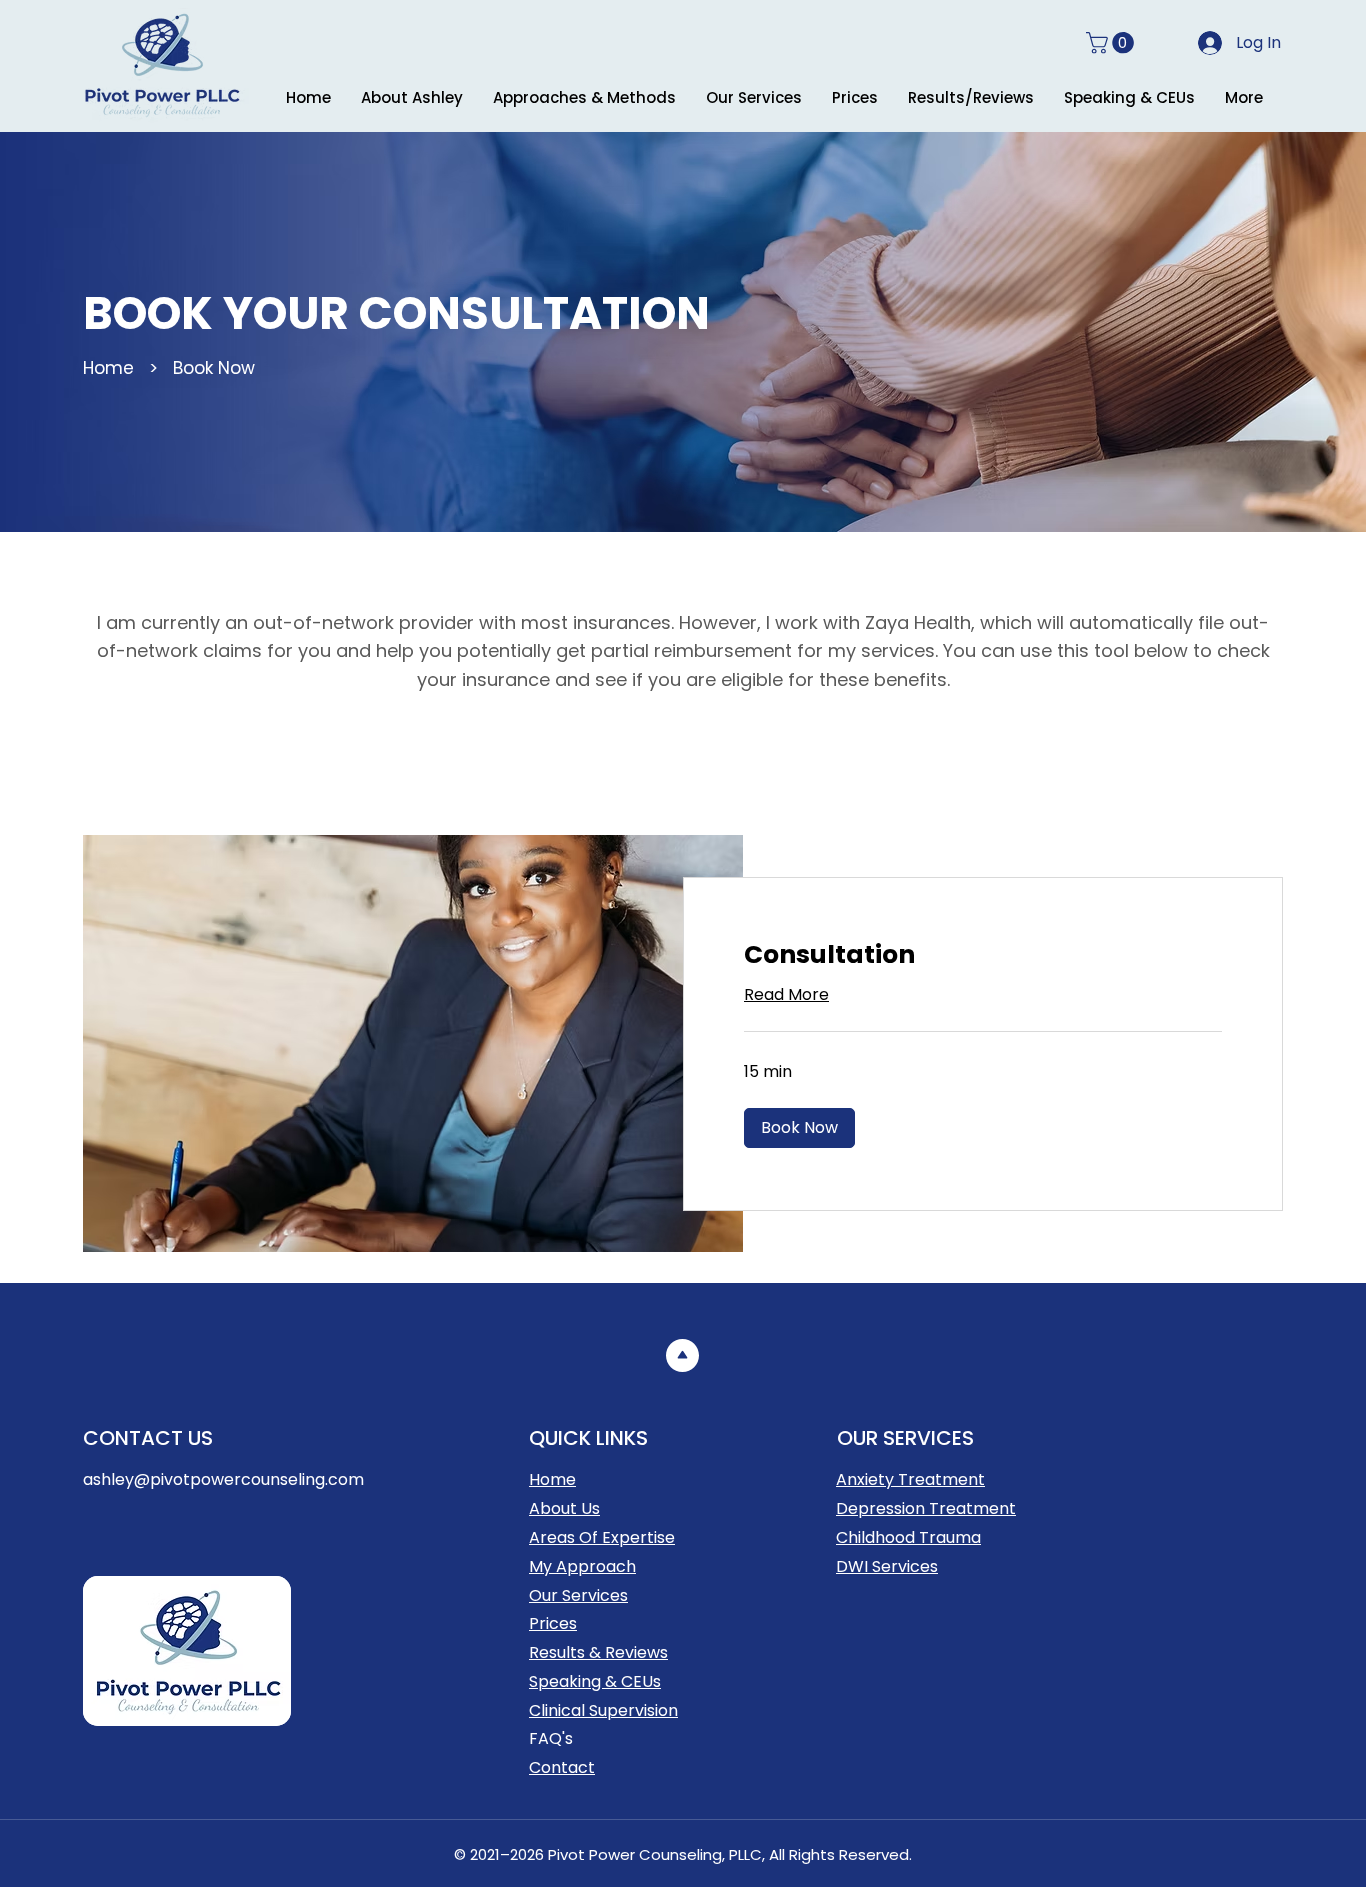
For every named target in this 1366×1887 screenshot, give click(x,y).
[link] (983, 954)
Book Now (214, 368)
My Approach (582, 1566)
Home (108, 368)
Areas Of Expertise (602, 1537)
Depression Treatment (926, 1508)
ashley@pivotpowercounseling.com (223, 1479)
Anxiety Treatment (910, 1479)
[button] (1112, 43)
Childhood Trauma (908, 1537)
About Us (564, 1508)
